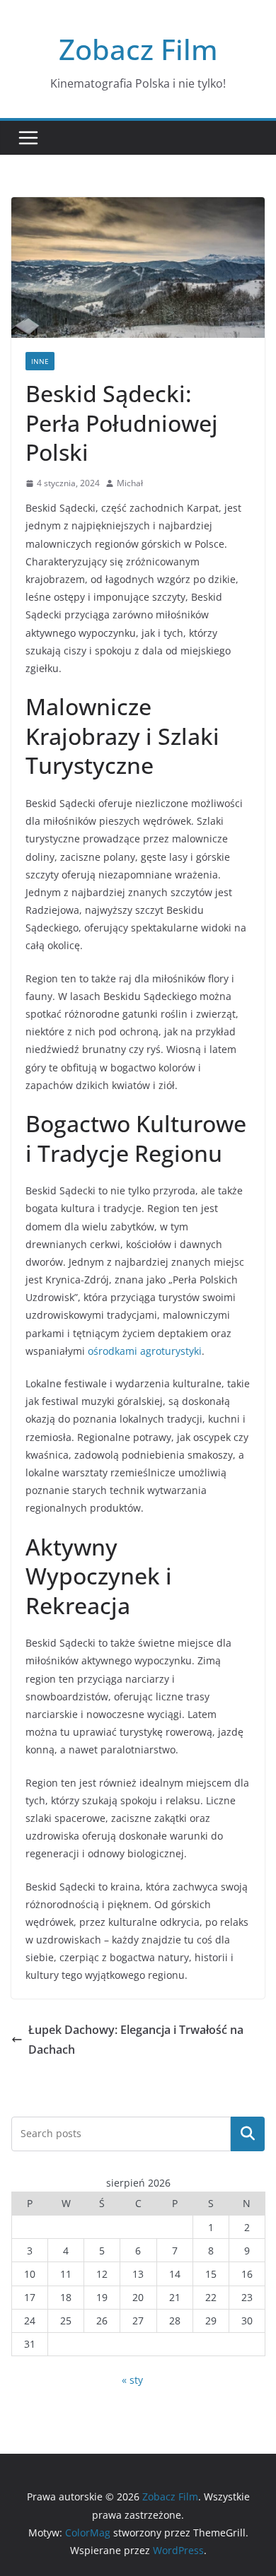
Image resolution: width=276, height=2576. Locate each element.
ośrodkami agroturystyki (145, 1351)
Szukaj (248, 2134)
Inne (40, 361)
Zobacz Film (138, 49)
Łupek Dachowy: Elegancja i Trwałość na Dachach (136, 2040)
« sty (132, 2380)
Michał (130, 483)
